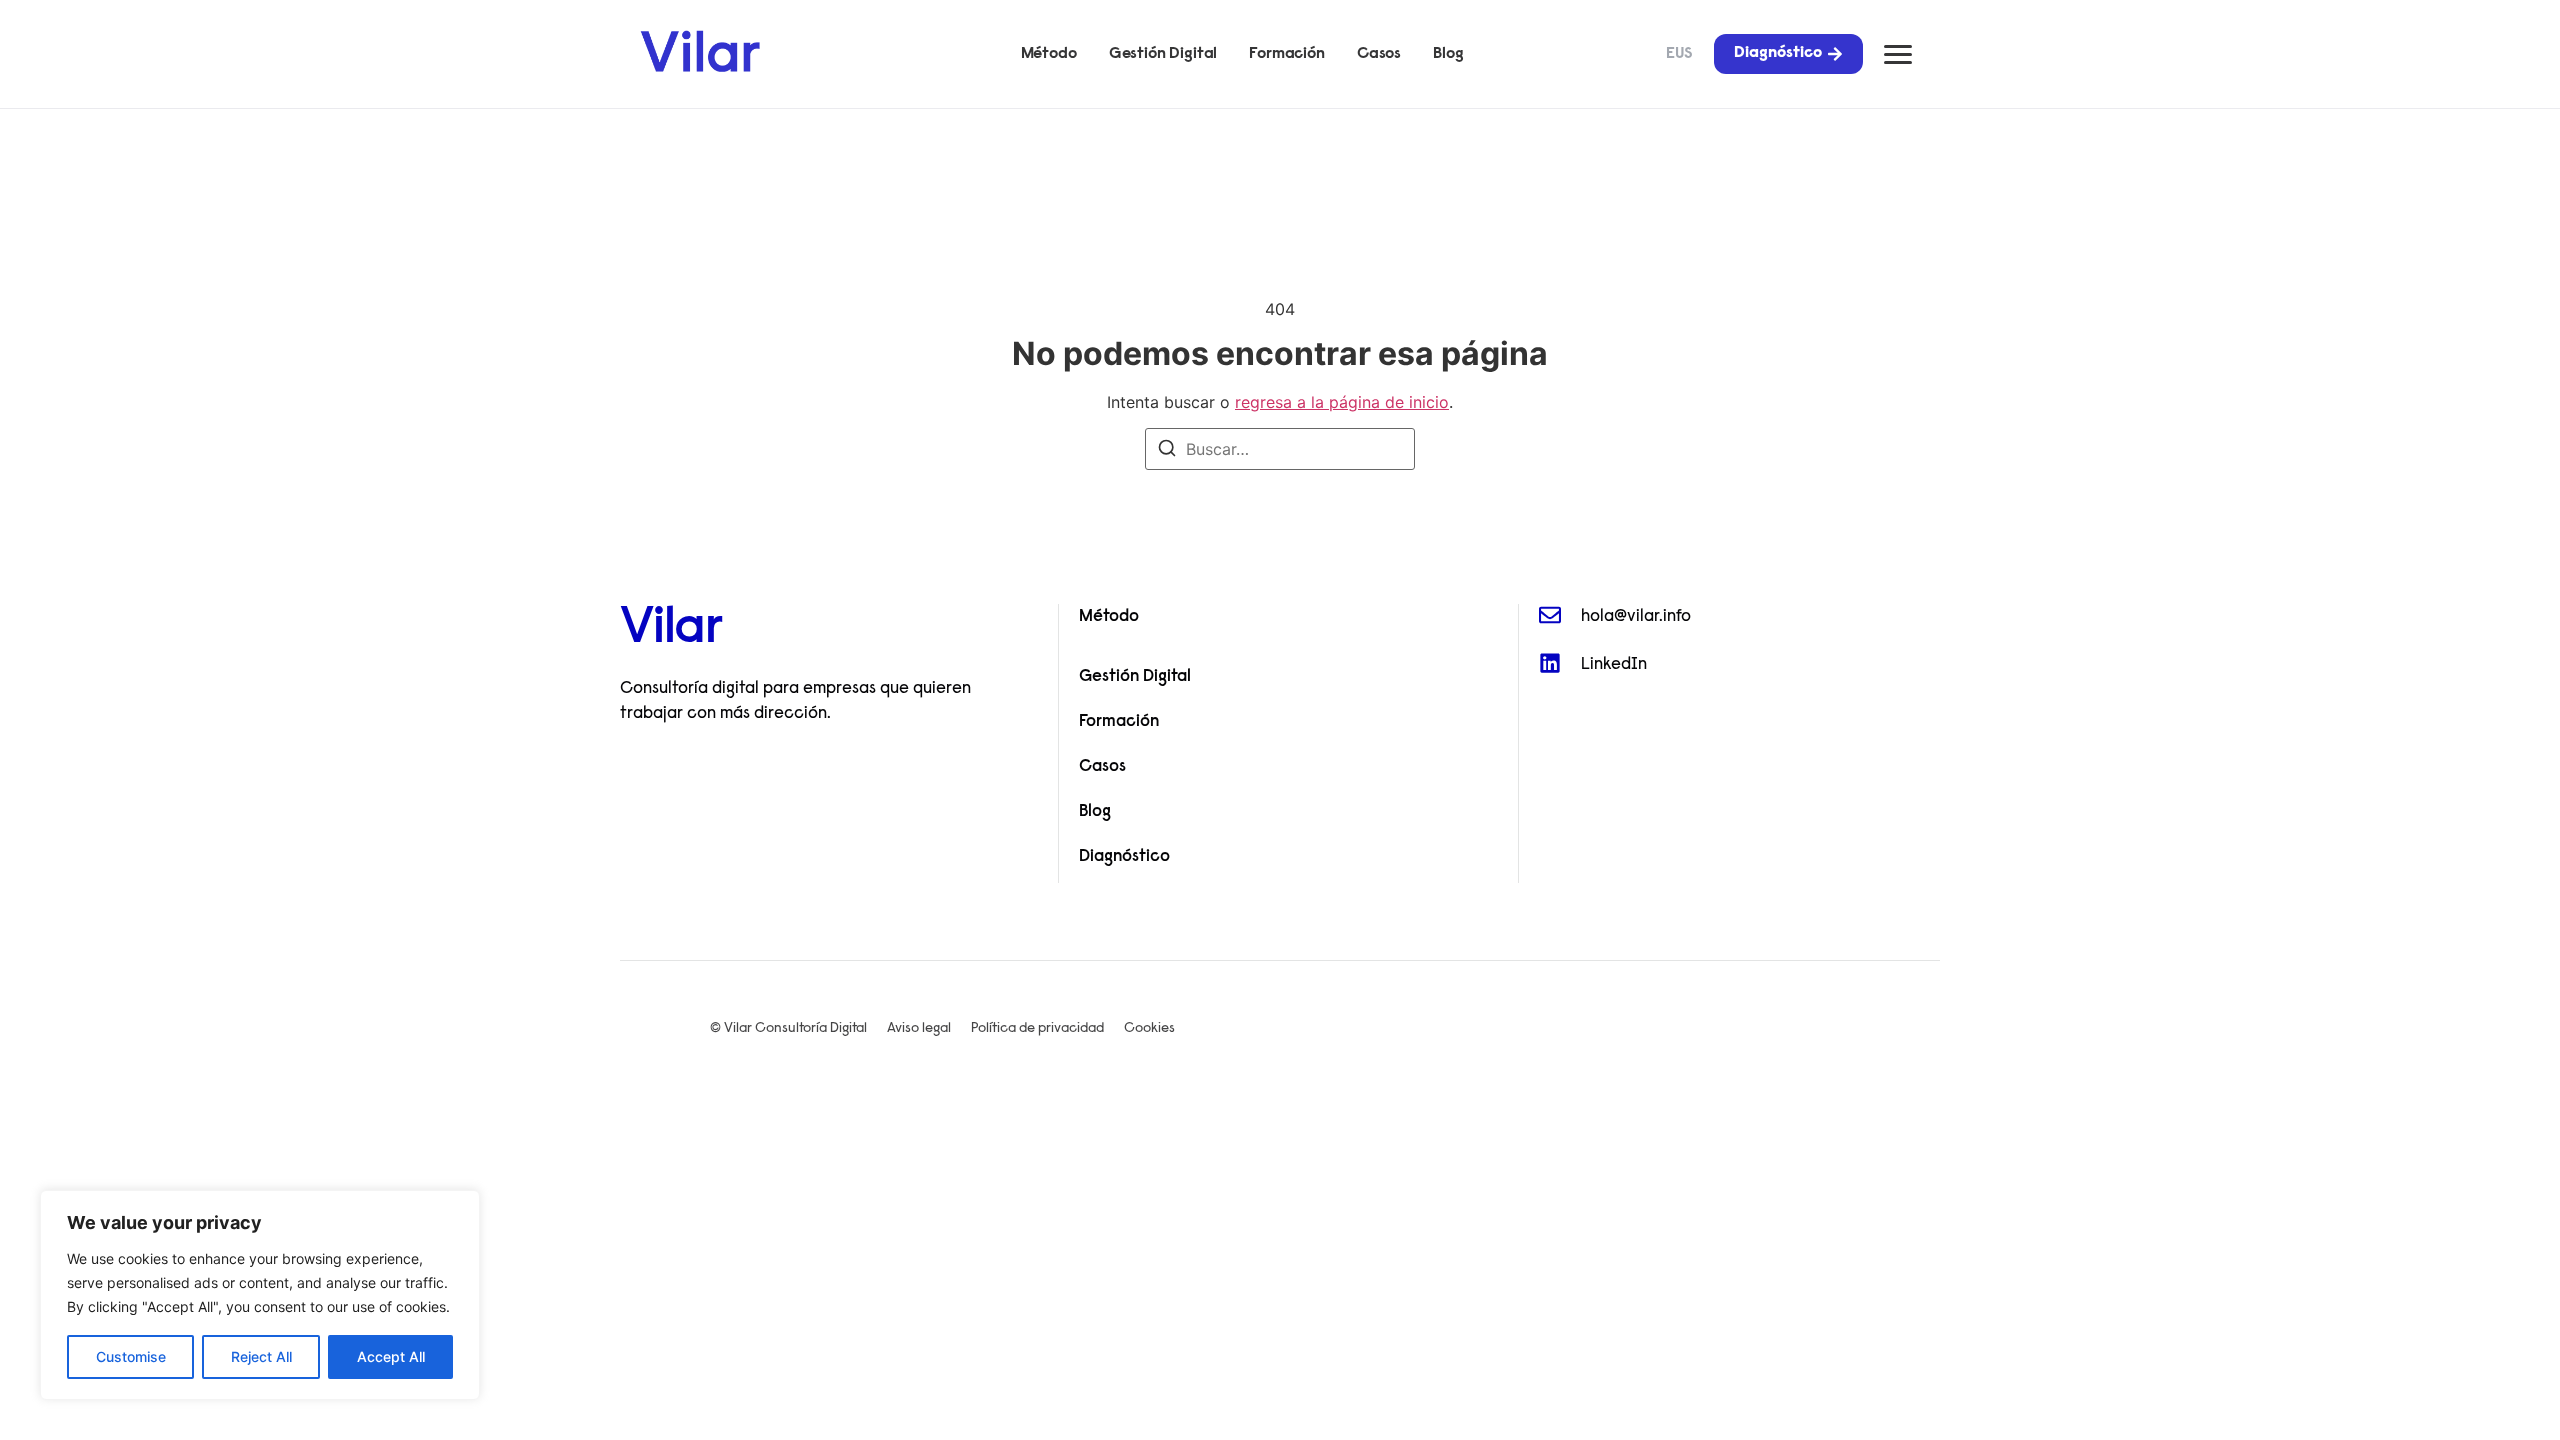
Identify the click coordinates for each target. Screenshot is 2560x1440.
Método (1049, 54)
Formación (1287, 54)
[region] (260, 1295)
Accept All (391, 1356)
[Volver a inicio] (700, 50)
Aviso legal (919, 1029)
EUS (1679, 54)
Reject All (261, 1356)
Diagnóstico (1124, 856)
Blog (1448, 54)
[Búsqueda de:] (1280, 449)
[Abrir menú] (1898, 54)
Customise (131, 1356)
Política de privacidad (1037, 1029)
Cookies (1149, 1029)
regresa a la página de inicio (1342, 402)
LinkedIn (1614, 664)
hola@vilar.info (1636, 616)
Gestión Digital (1163, 54)
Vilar (671, 630)
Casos (1379, 54)
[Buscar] (1167, 451)
